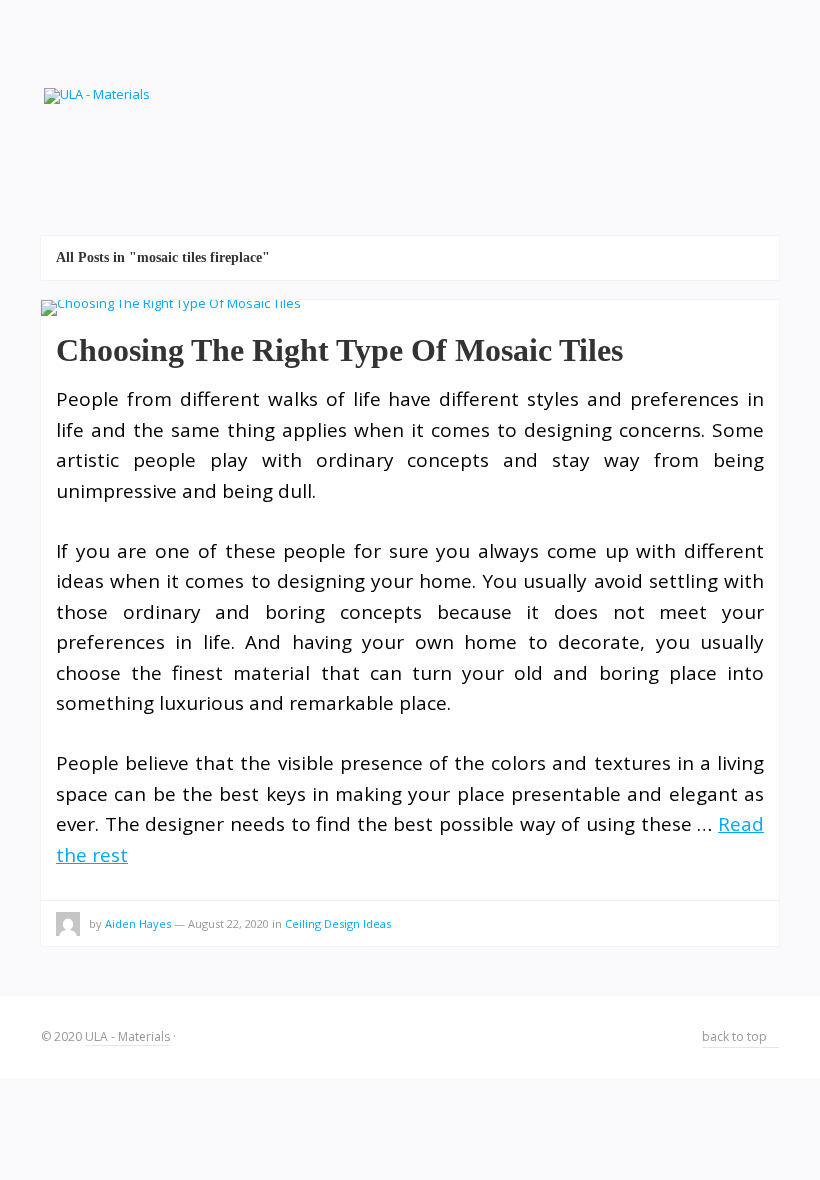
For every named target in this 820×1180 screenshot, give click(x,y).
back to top (736, 1036)
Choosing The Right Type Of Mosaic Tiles (339, 350)
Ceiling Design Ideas (338, 923)
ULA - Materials (127, 1036)
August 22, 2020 (228, 923)
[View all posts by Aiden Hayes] (68, 927)
